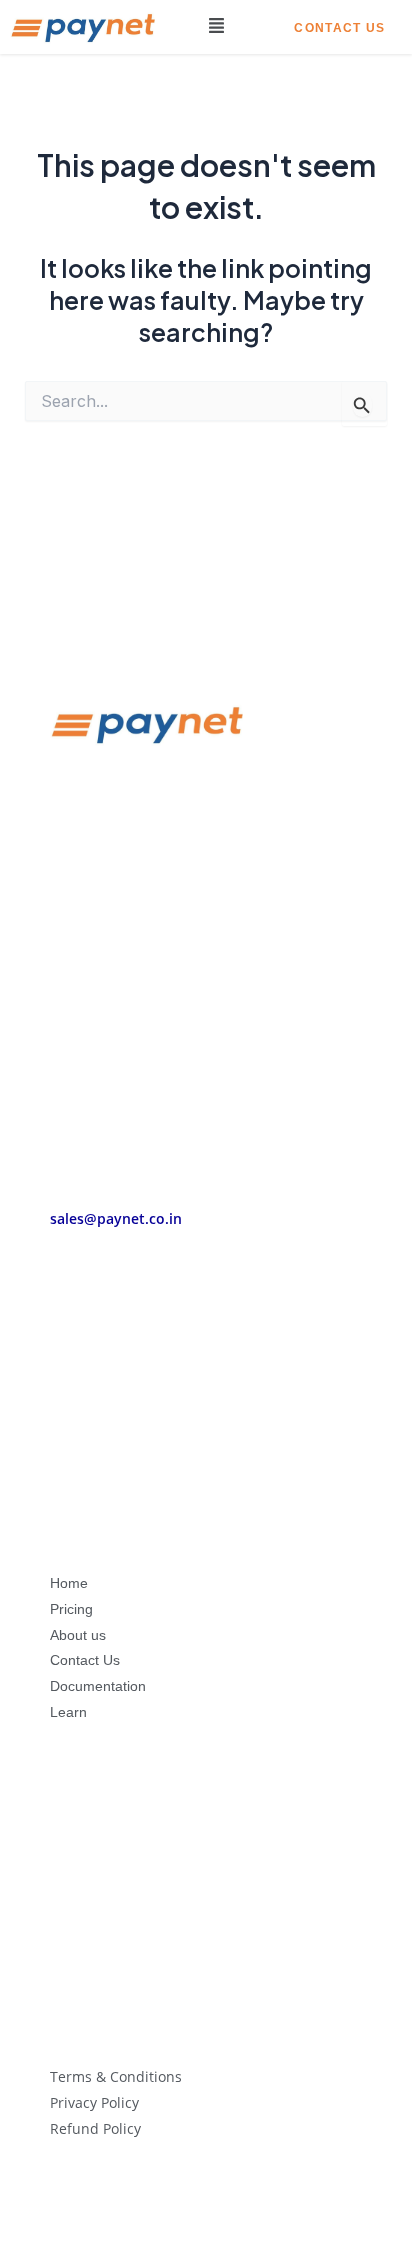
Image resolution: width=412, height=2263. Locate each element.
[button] (216, 27)
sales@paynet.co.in (116, 1218)
